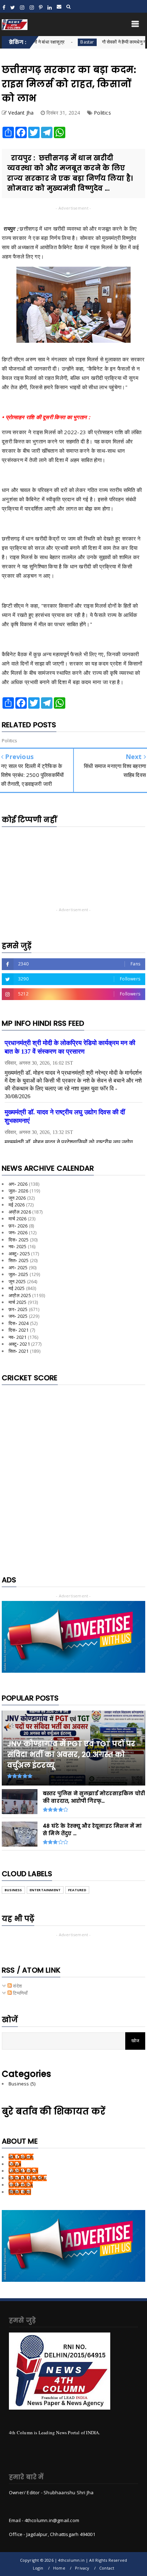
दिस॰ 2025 (19, 1240)
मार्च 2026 (17, 1219)
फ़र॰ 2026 (18, 1226)
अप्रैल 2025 (20, 1295)
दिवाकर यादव (20, 2192)
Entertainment (45, 1890)
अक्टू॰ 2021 (19, 1344)
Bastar (61, 42)
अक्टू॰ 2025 (19, 1254)
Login (38, 2568)
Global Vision (23, 2171)
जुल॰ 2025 (19, 1274)
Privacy (82, 2568)
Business (13, 1890)
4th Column (21, 2157)
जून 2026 (17, 1198)
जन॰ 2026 (18, 1232)
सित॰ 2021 (19, 1351)
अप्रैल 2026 (20, 1212)
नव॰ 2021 (18, 1337)
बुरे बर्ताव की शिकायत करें (54, 2111)
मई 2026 (17, 1205)
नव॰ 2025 (18, 1246)
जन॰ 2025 (18, 1316)
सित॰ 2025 (19, 1260)
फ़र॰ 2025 (18, 1309)
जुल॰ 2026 (19, 1191)
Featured (77, 1890)
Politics (102, 113)
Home (59, 2568)
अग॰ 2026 (18, 1184)
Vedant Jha (21, 2185)
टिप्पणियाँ (20, 1993)
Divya (15, 2164)
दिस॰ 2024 (19, 1323)
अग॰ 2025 (18, 1267)
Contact (107, 2568)
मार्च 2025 (17, 1302)
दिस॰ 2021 (19, 1330)
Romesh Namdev (28, 2178)
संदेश (17, 1986)
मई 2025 (17, 1288)
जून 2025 (17, 1281)
